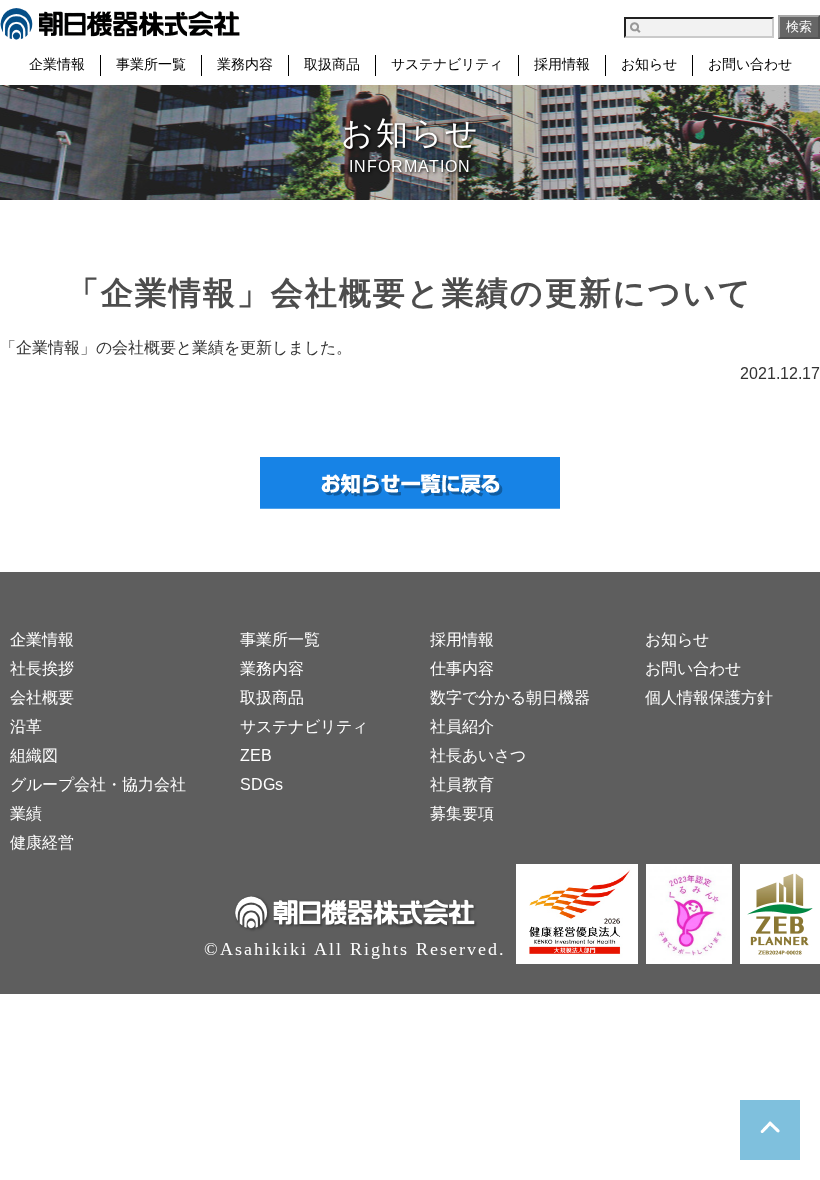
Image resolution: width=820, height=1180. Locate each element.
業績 (26, 813)
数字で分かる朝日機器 (510, 697)
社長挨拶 (42, 668)
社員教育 (462, 784)
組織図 (34, 755)
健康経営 (42, 842)
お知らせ (649, 65)
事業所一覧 (151, 65)
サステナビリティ (447, 65)
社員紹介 (462, 726)
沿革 (26, 726)
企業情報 (57, 65)
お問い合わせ (750, 65)
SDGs (261, 784)
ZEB (256, 755)
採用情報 (562, 65)
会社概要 (42, 697)
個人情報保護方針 (709, 697)
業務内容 (245, 65)
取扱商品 (332, 65)
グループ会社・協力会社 (98, 784)
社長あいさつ (478, 755)
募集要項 (462, 813)
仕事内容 (462, 668)
